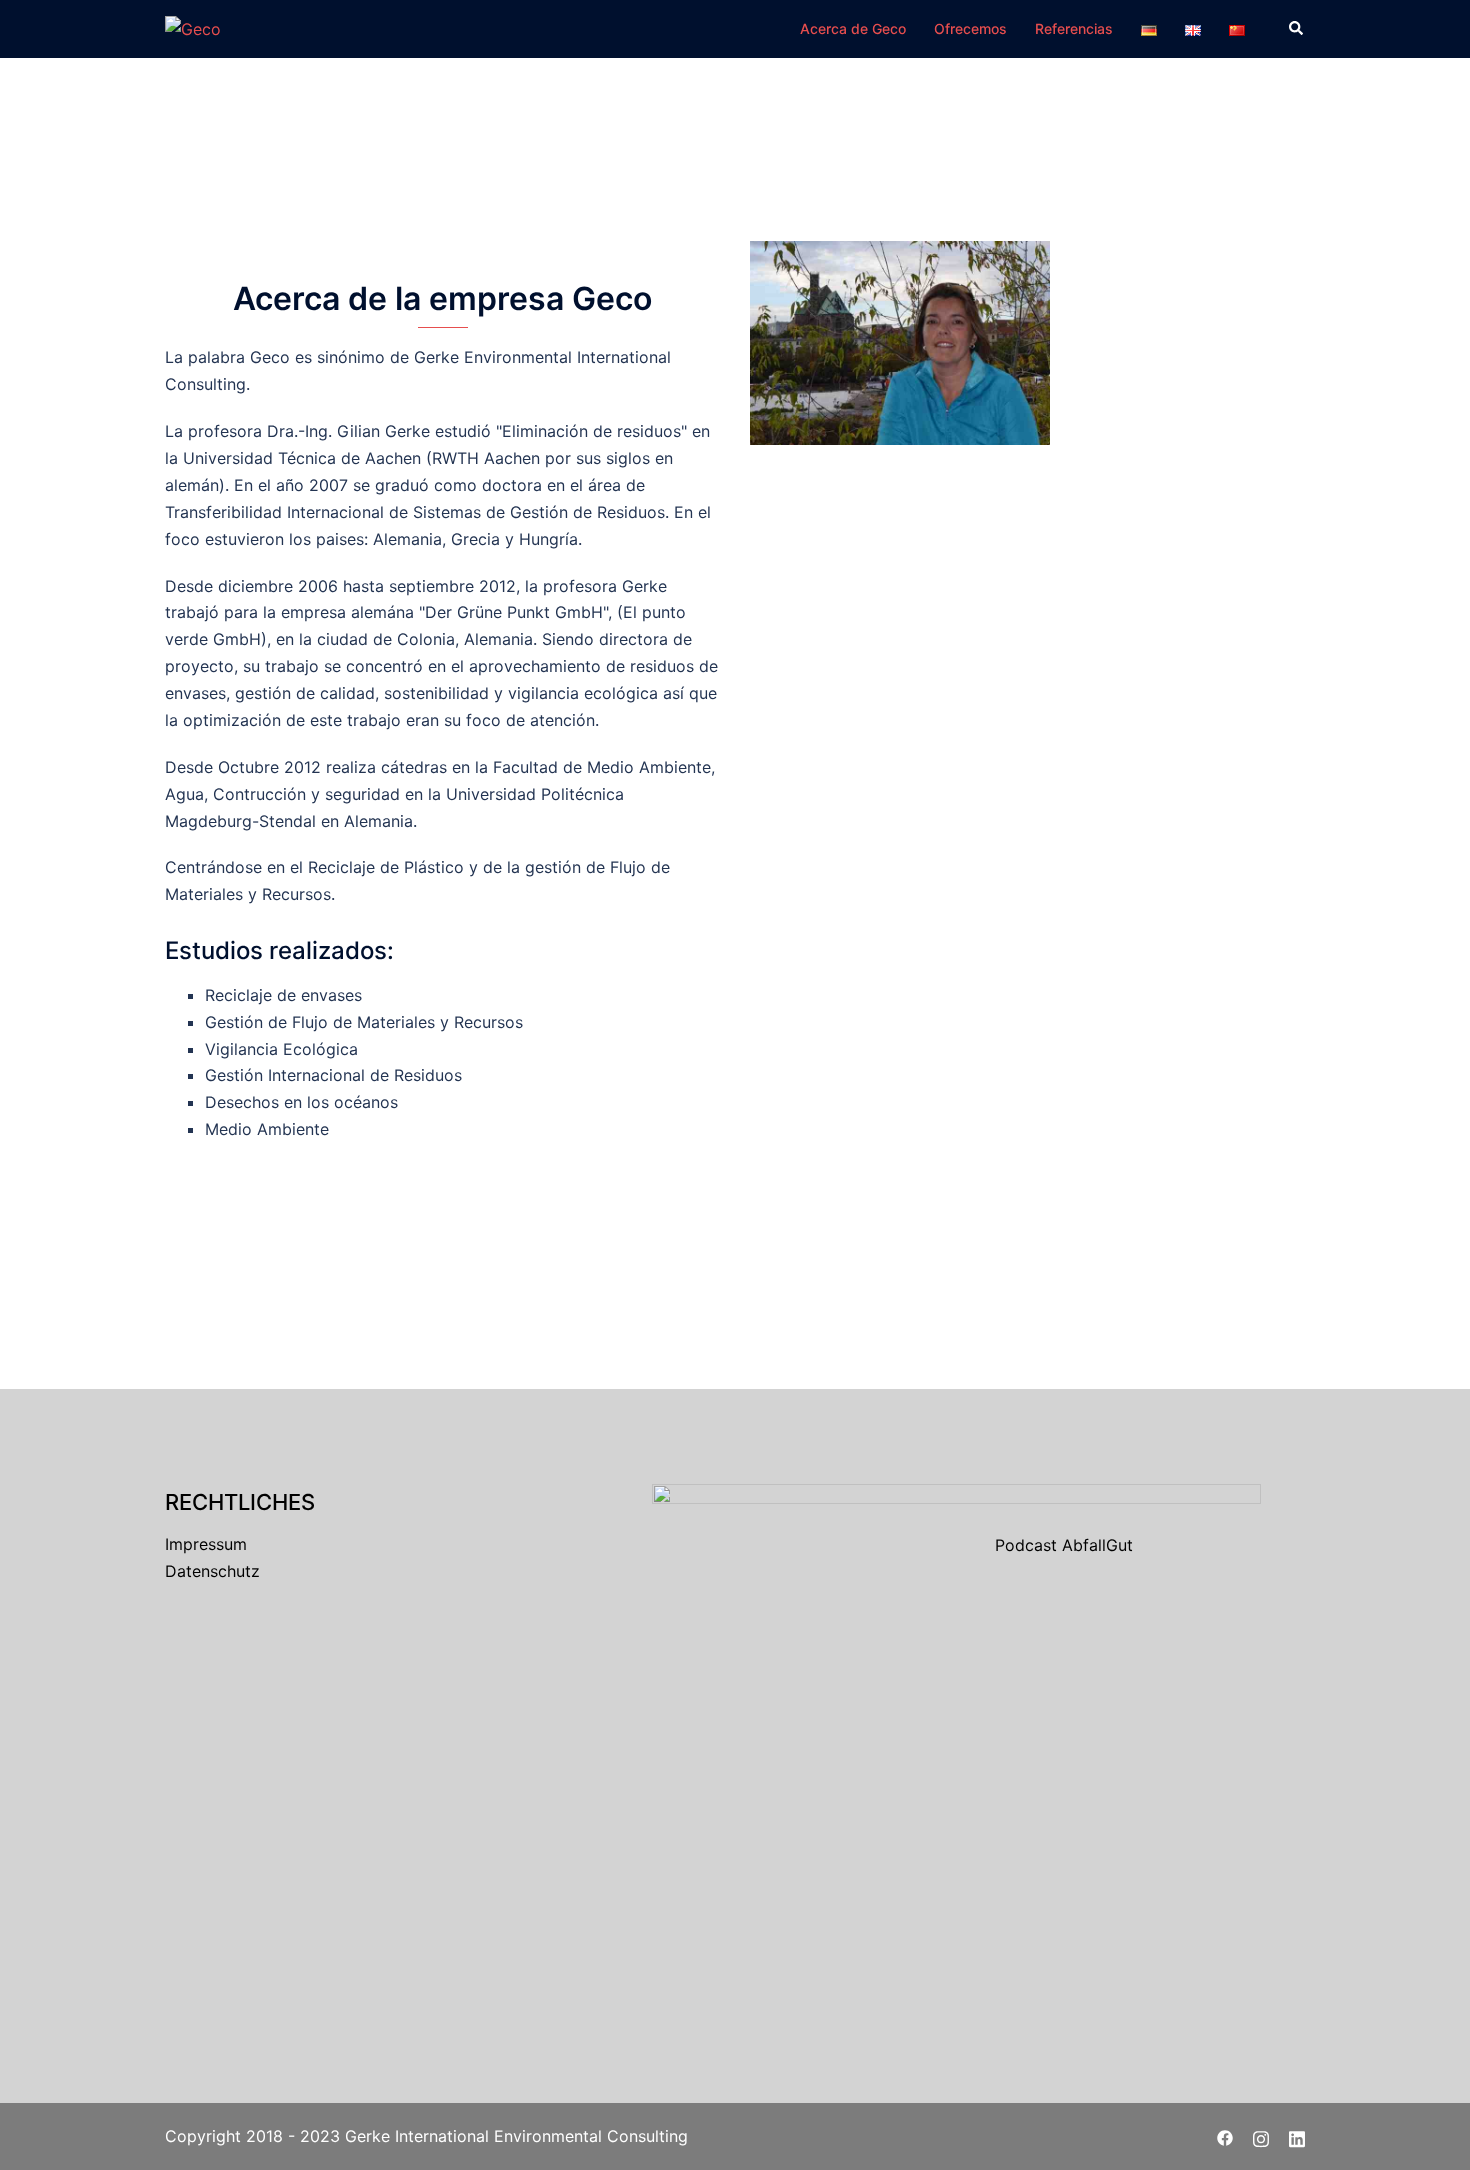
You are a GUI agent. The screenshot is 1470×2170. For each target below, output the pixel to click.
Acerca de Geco (853, 28)
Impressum (206, 1544)
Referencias (1074, 28)
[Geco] (193, 28)
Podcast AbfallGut (1064, 1545)
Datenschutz (212, 1571)
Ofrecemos (970, 28)
